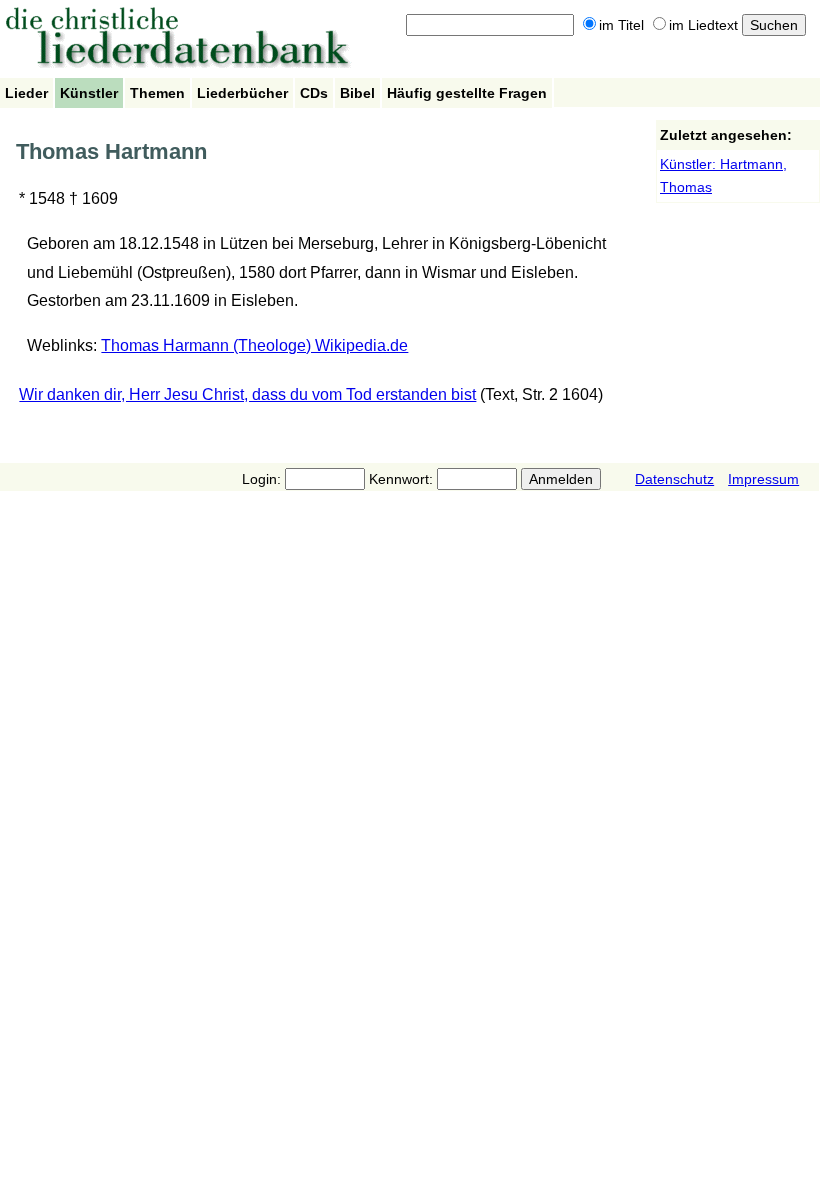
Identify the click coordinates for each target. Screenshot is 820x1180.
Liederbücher (242, 93)
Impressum (763, 479)
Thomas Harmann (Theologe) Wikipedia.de (254, 345)
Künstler (89, 93)
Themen (157, 93)
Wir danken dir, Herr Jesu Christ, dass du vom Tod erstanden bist (247, 394)
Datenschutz (674, 479)
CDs (314, 93)
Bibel (357, 93)
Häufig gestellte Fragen (467, 93)
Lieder (26, 93)
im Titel (621, 25)
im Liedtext (703, 25)
